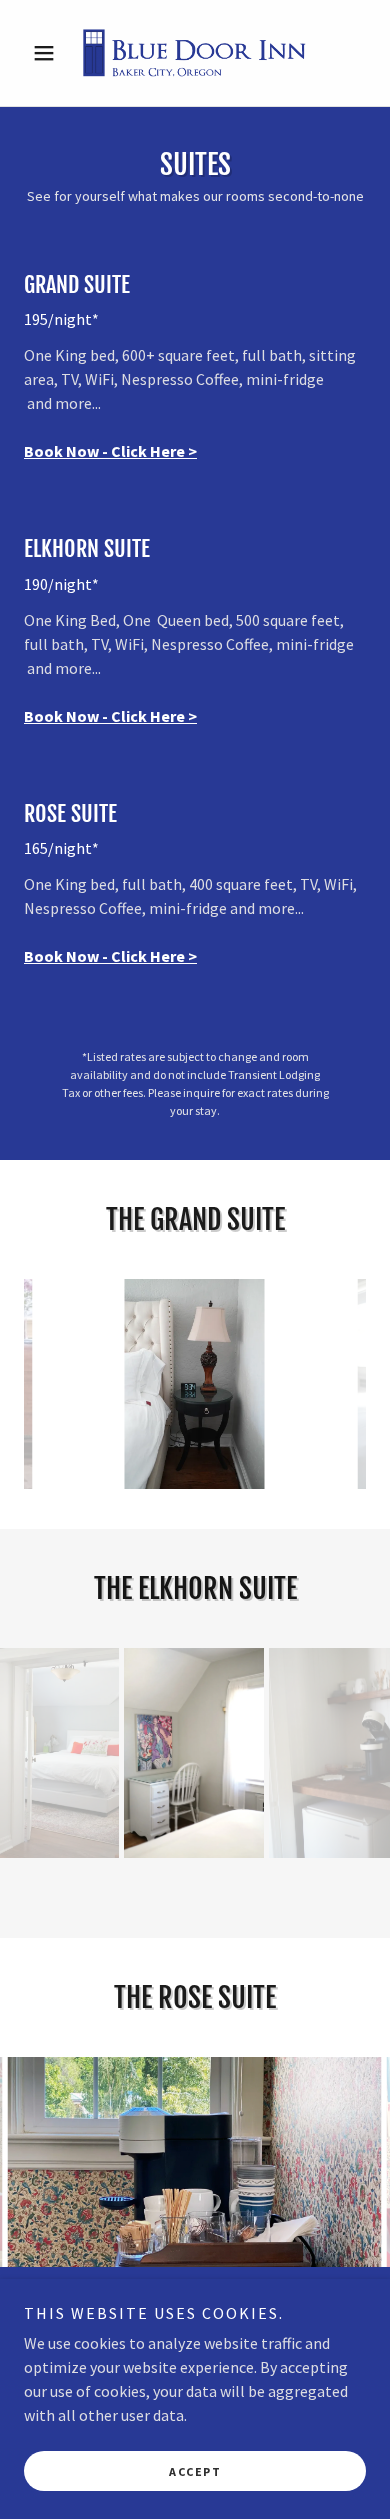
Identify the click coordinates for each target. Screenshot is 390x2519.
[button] (49, 53)
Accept (195, 2471)
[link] (195, 53)
